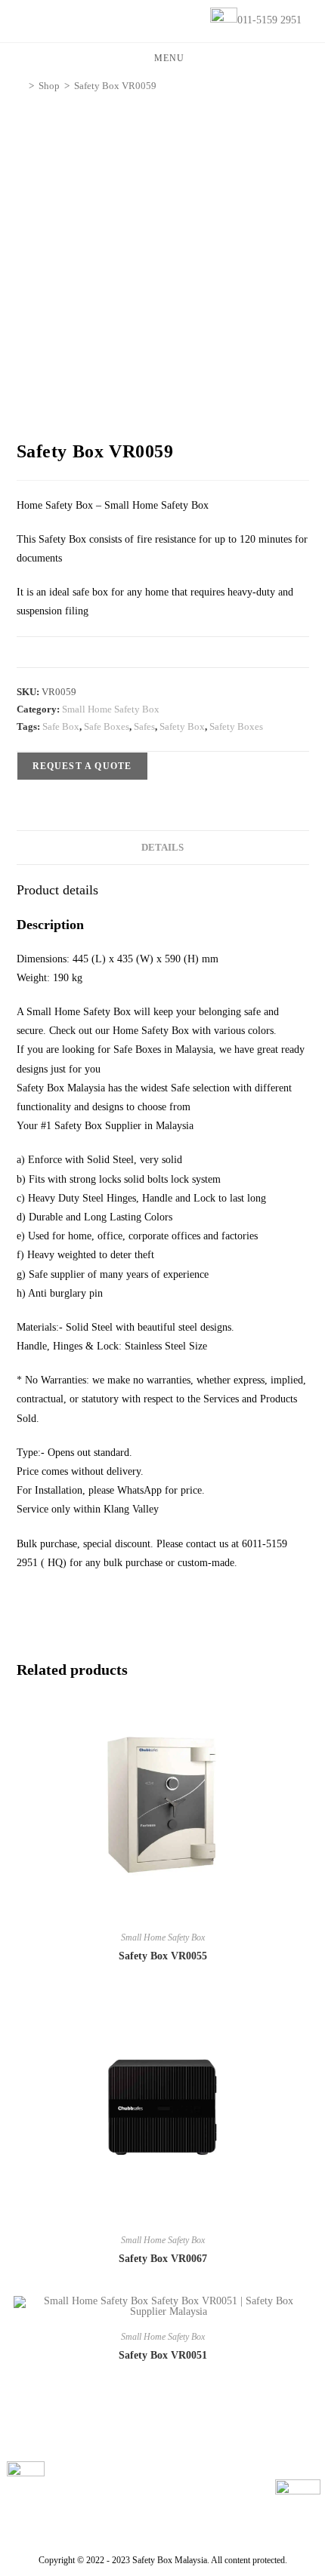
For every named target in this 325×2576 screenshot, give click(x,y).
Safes (144, 726)
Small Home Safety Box (111, 709)
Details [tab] (162, 848)
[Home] (20, 86)
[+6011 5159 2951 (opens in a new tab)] (298, 2502)
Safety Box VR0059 (115, 86)
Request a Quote (82, 766)
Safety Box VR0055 (163, 1956)
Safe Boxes (107, 726)
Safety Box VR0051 (163, 2355)
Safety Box (182, 726)
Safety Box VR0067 (163, 2259)
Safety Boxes (236, 726)
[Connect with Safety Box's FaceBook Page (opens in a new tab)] (26, 2480)
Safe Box (61, 726)
